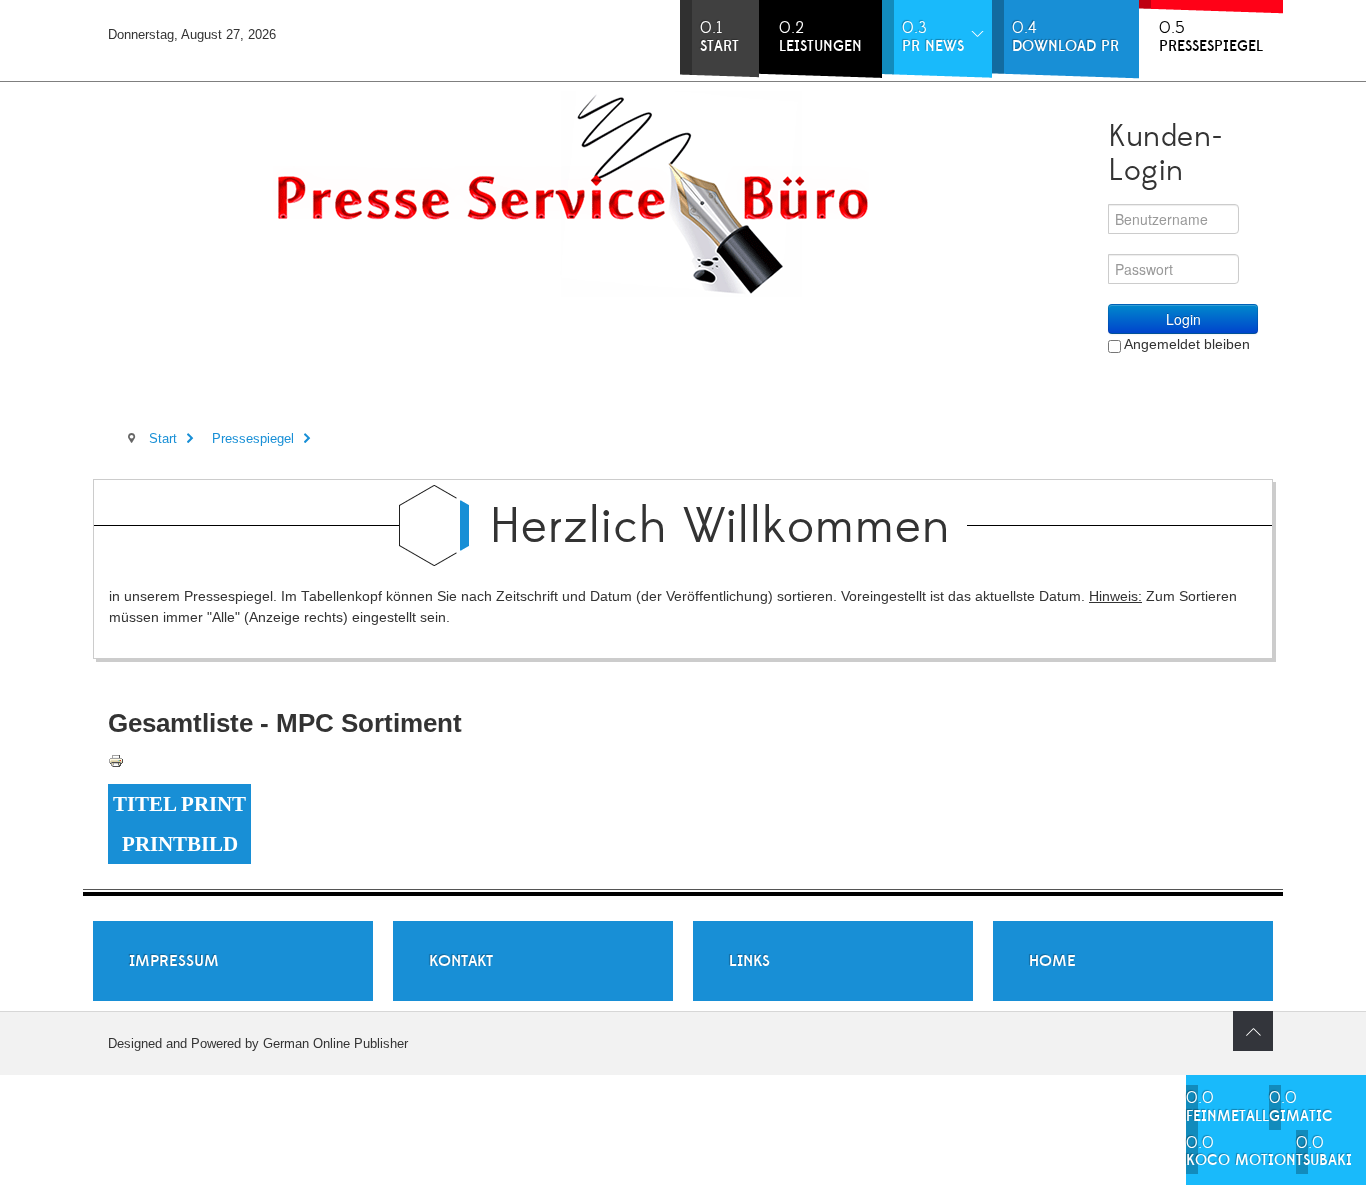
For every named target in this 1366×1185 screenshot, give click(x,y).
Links (749, 961)
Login (1183, 319)
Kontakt (461, 961)
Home (1052, 961)
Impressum (174, 961)
